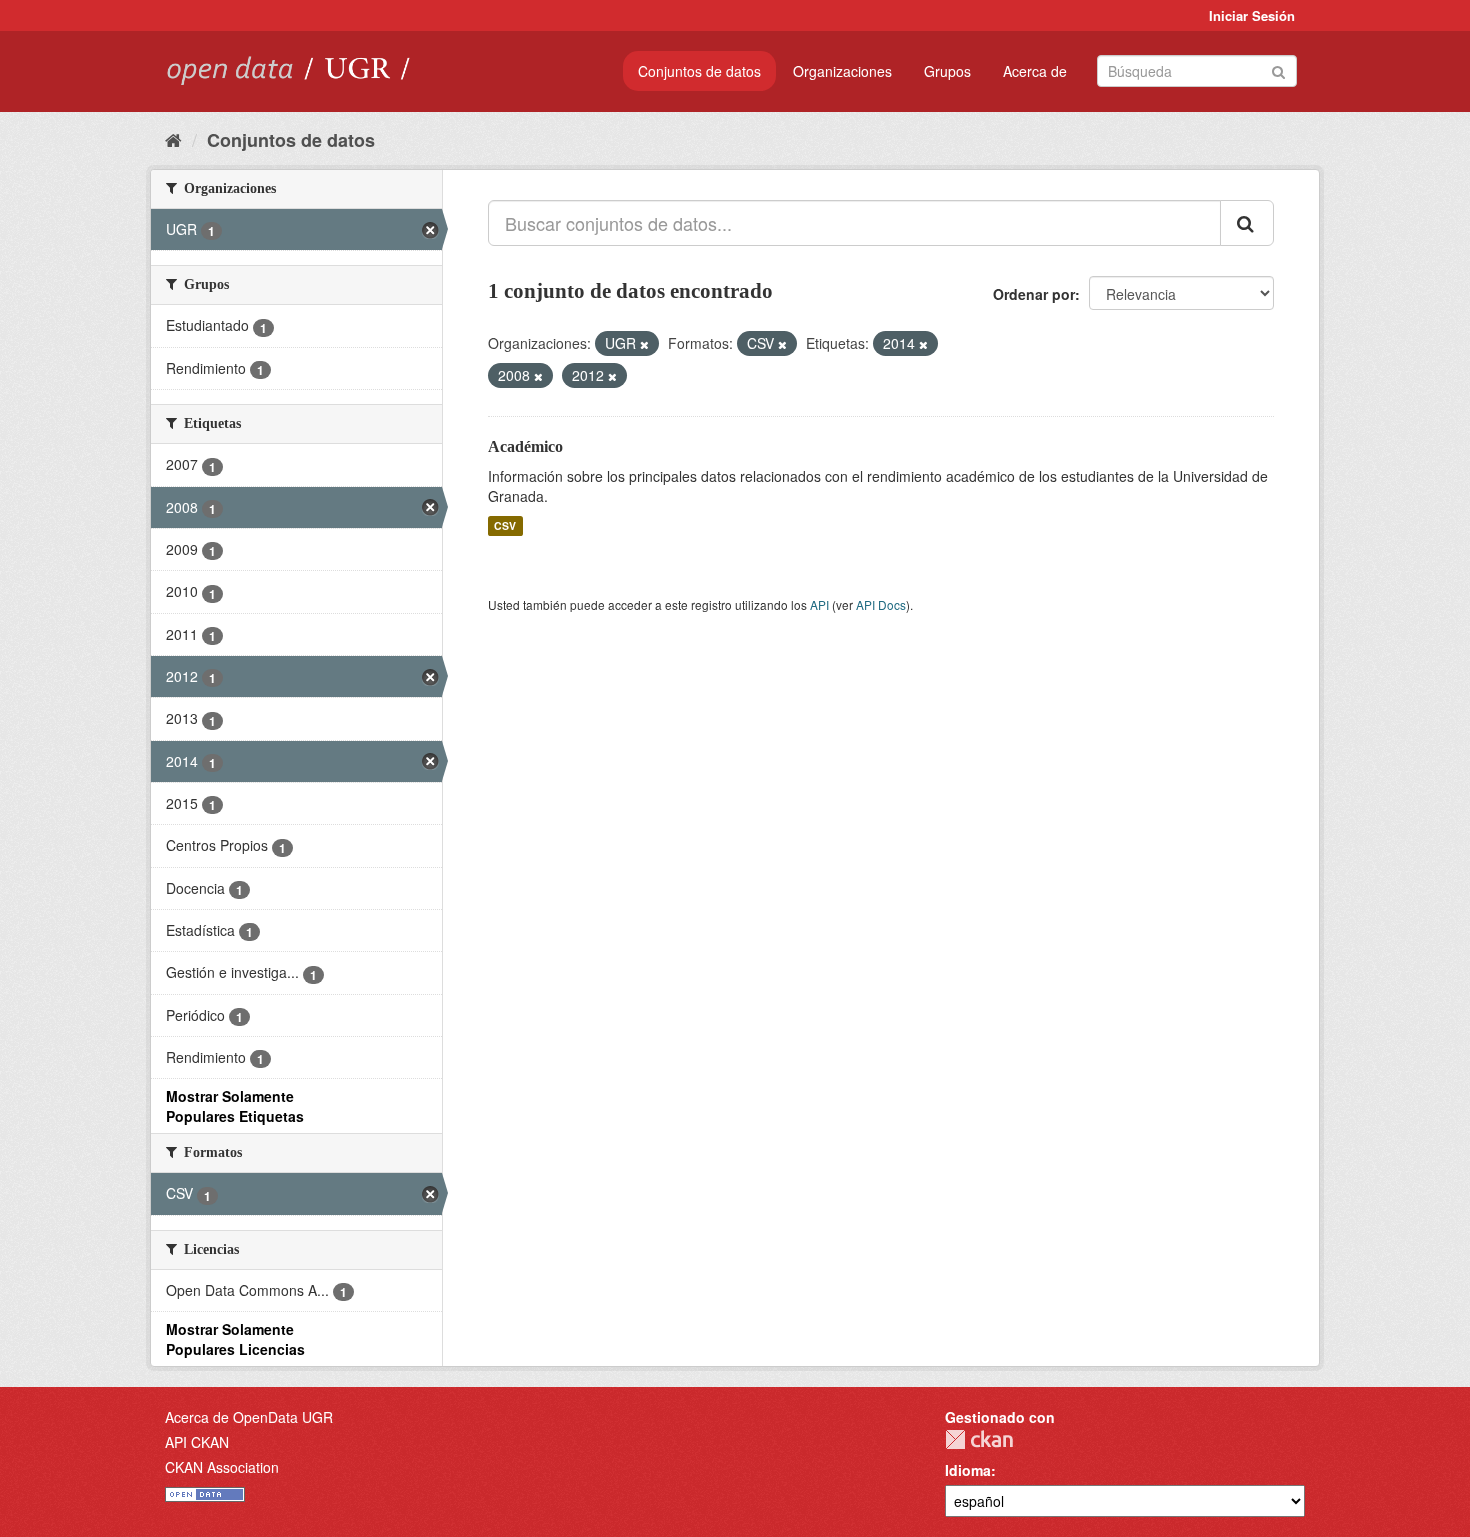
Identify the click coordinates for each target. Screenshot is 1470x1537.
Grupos (947, 71)
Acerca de (1035, 71)
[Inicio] (173, 139)
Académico (525, 446)
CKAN (979, 1439)
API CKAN (197, 1442)
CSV (505, 525)
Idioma (968, 1470)
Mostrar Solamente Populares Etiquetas (235, 1106)
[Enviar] (1278, 69)
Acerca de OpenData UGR (249, 1417)
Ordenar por (1034, 294)
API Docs (881, 604)
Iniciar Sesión (1252, 15)
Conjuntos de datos (699, 71)
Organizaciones (842, 71)
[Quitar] (644, 344)
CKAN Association (222, 1467)
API (819, 604)
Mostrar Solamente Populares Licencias (235, 1339)
